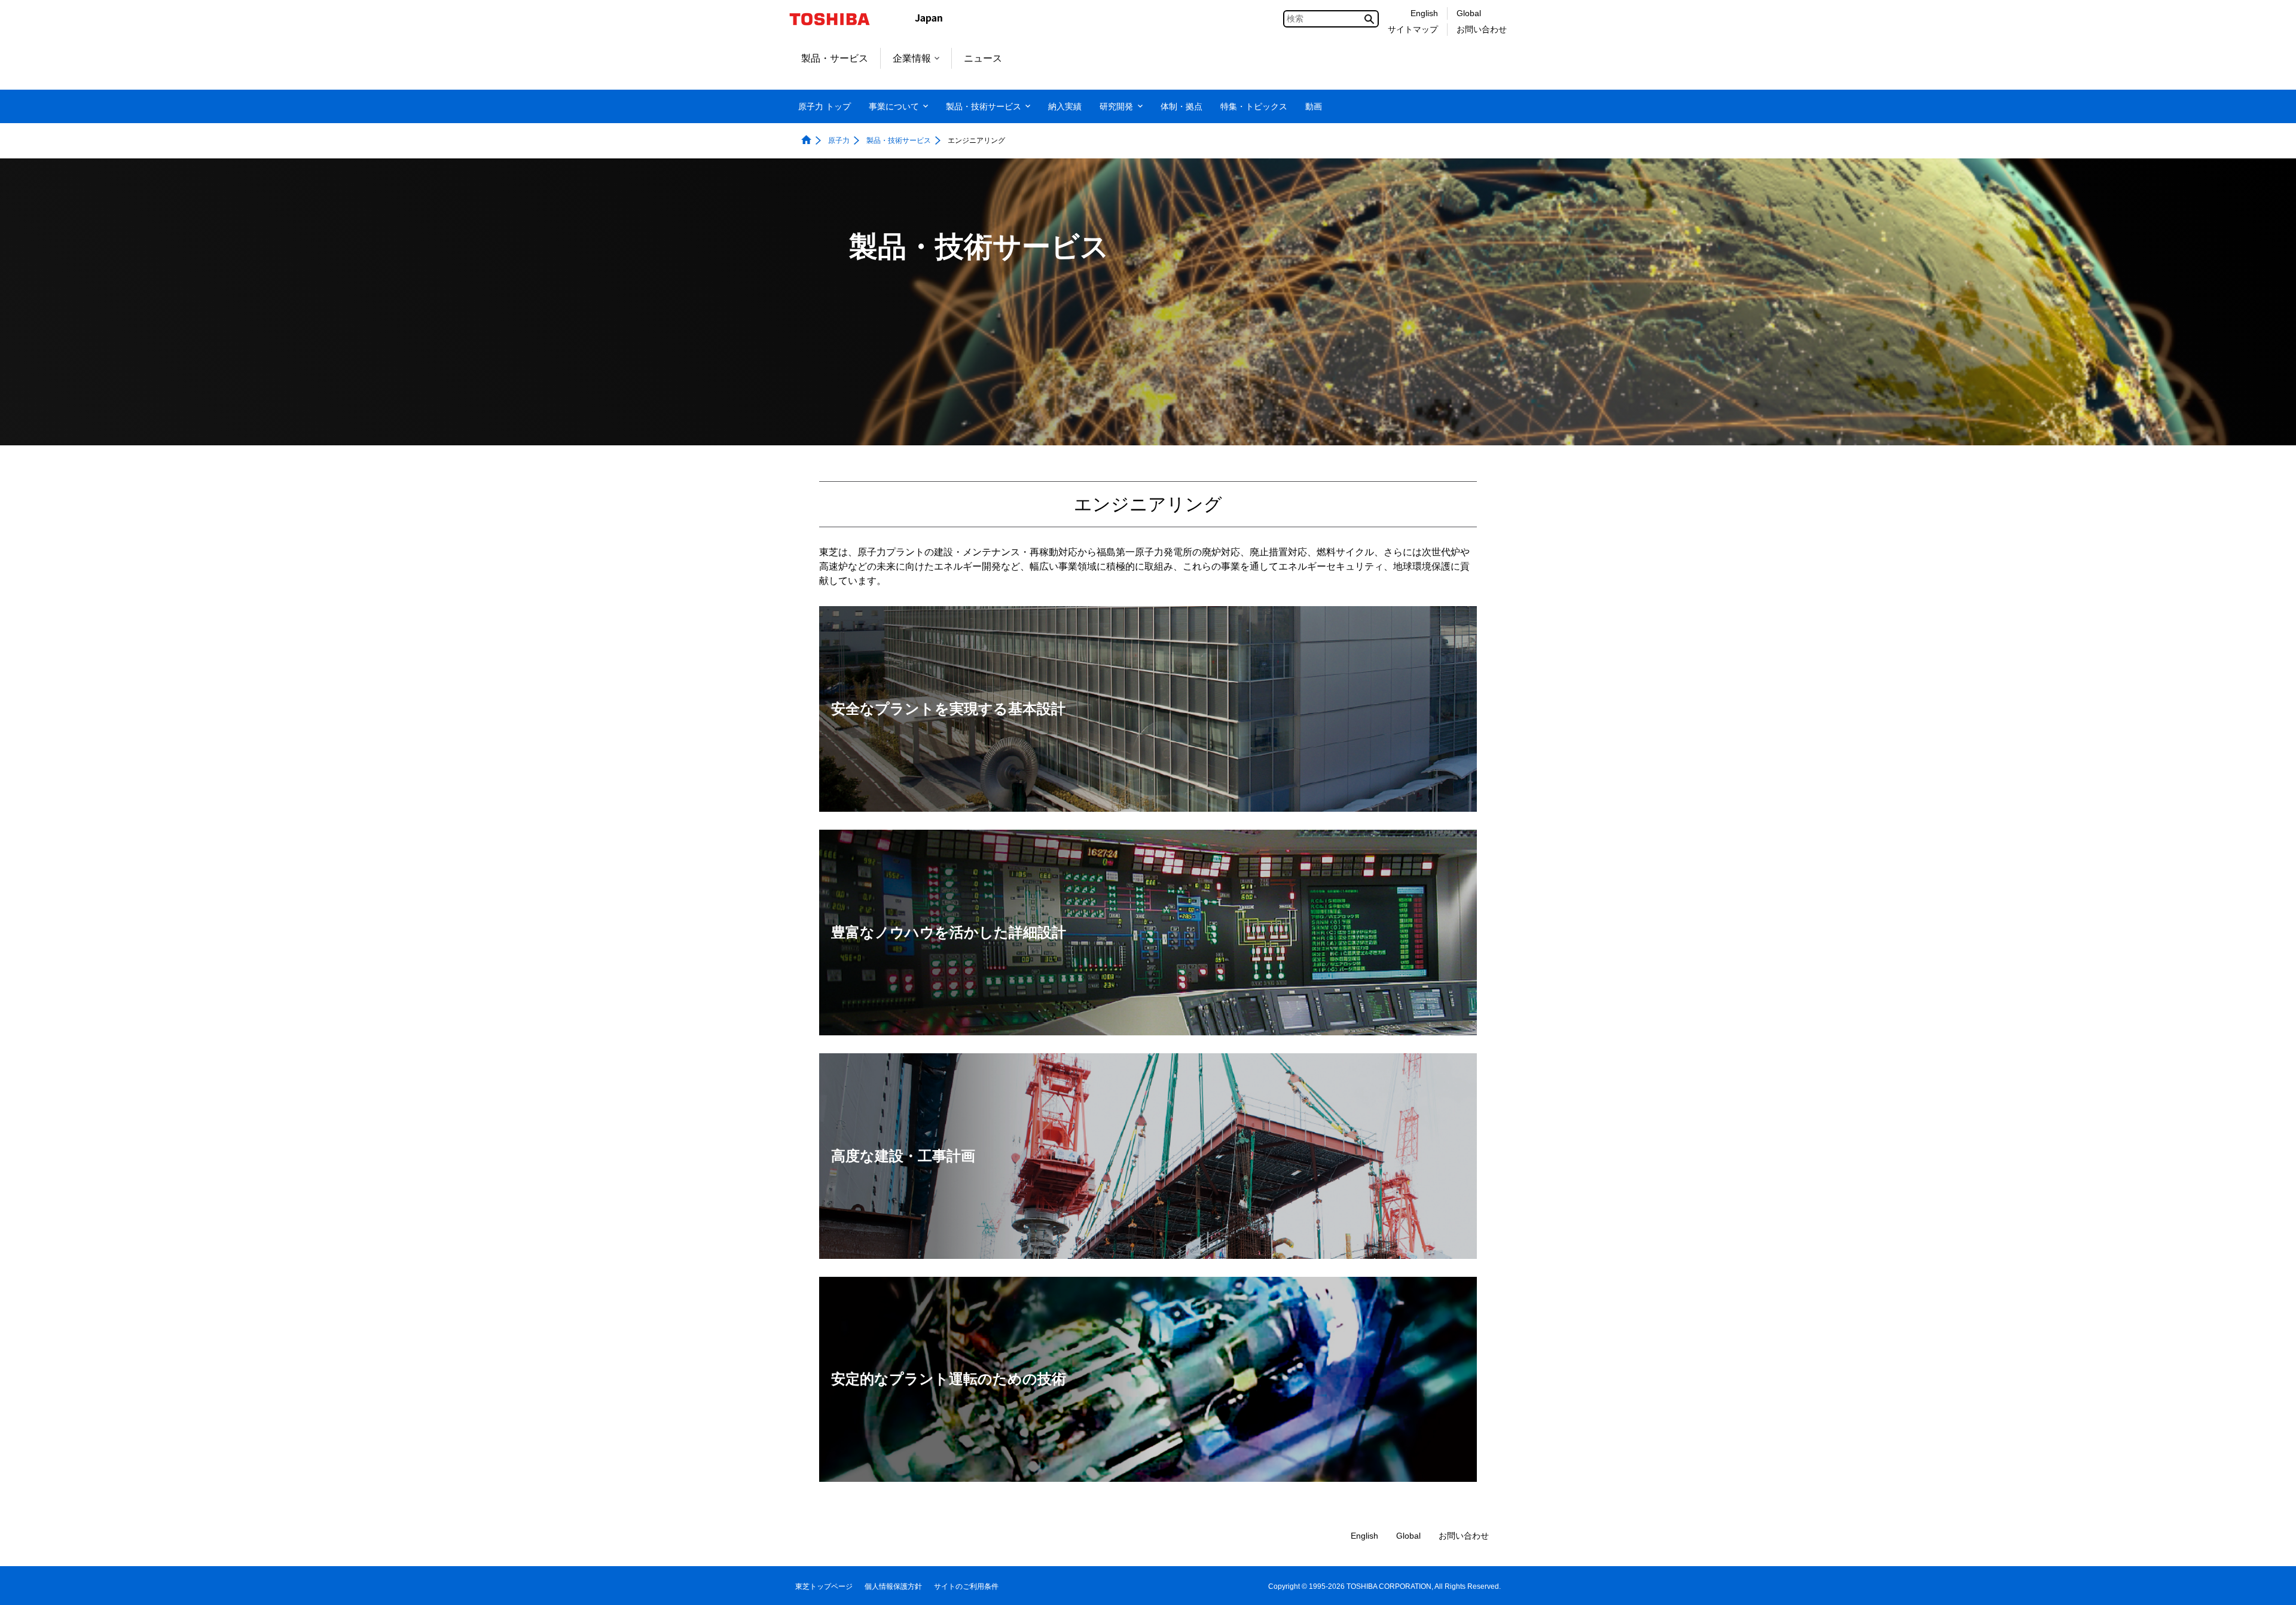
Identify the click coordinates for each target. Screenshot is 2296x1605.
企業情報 (912, 58)
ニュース (983, 58)
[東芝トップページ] (837, 19)
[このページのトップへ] (2270, 1584)
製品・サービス (835, 58)
